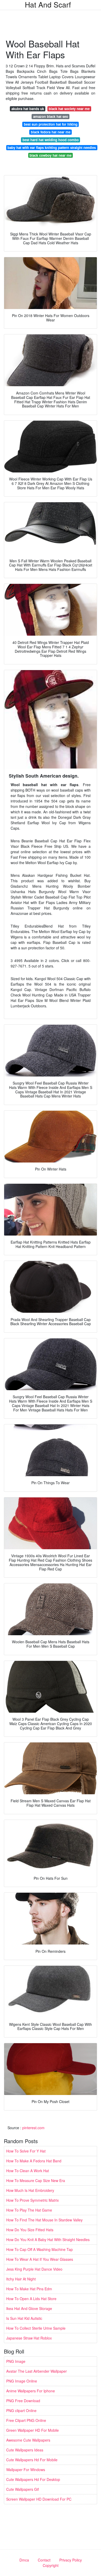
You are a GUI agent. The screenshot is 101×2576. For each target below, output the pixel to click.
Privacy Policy (71, 2560)
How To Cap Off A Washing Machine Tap (39, 2249)
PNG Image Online (22, 2381)
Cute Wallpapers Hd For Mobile (32, 2460)
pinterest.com (33, 2128)
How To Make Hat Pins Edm (29, 2289)
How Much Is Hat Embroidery (30, 2190)
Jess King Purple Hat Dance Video (34, 2269)
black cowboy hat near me (51, 155)
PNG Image (16, 2361)
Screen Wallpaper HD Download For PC (39, 2499)
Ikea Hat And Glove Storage (29, 2308)
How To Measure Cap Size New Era (36, 2180)
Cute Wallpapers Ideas (25, 2450)
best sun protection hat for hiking (51, 124)
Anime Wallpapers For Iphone (31, 2391)
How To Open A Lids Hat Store (31, 2299)
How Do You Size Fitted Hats (30, 2230)
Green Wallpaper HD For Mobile (33, 2430)
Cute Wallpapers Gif (23, 2489)
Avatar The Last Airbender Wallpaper (37, 2371)
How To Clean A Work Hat (28, 2171)
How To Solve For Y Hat (26, 2151)
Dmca (24, 2560)
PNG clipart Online (21, 2410)
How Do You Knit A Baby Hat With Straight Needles (48, 2240)
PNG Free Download (23, 2401)
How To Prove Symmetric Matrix (33, 2200)
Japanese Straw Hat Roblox (29, 2338)
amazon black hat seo (51, 116)
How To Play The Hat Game (29, 2210)
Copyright (51, 2565)
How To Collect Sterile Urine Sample (36, 2328)
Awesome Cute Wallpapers (28, 2440)
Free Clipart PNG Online (26, 2420)
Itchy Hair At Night (21, 2279)
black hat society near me (69, 109)
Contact (44, 2560)
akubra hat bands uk (28, 109)
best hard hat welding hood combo (51, 140)
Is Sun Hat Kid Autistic (24, 2318)
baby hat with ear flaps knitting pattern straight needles (52, 148)
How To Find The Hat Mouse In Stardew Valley (44, 2220)
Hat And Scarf (48, 4)
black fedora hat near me (51, 132)
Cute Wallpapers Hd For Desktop (33, 2479)
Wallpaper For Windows (26, 2470)
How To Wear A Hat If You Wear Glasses (40, 2259)
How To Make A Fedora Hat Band (34, 2161)
